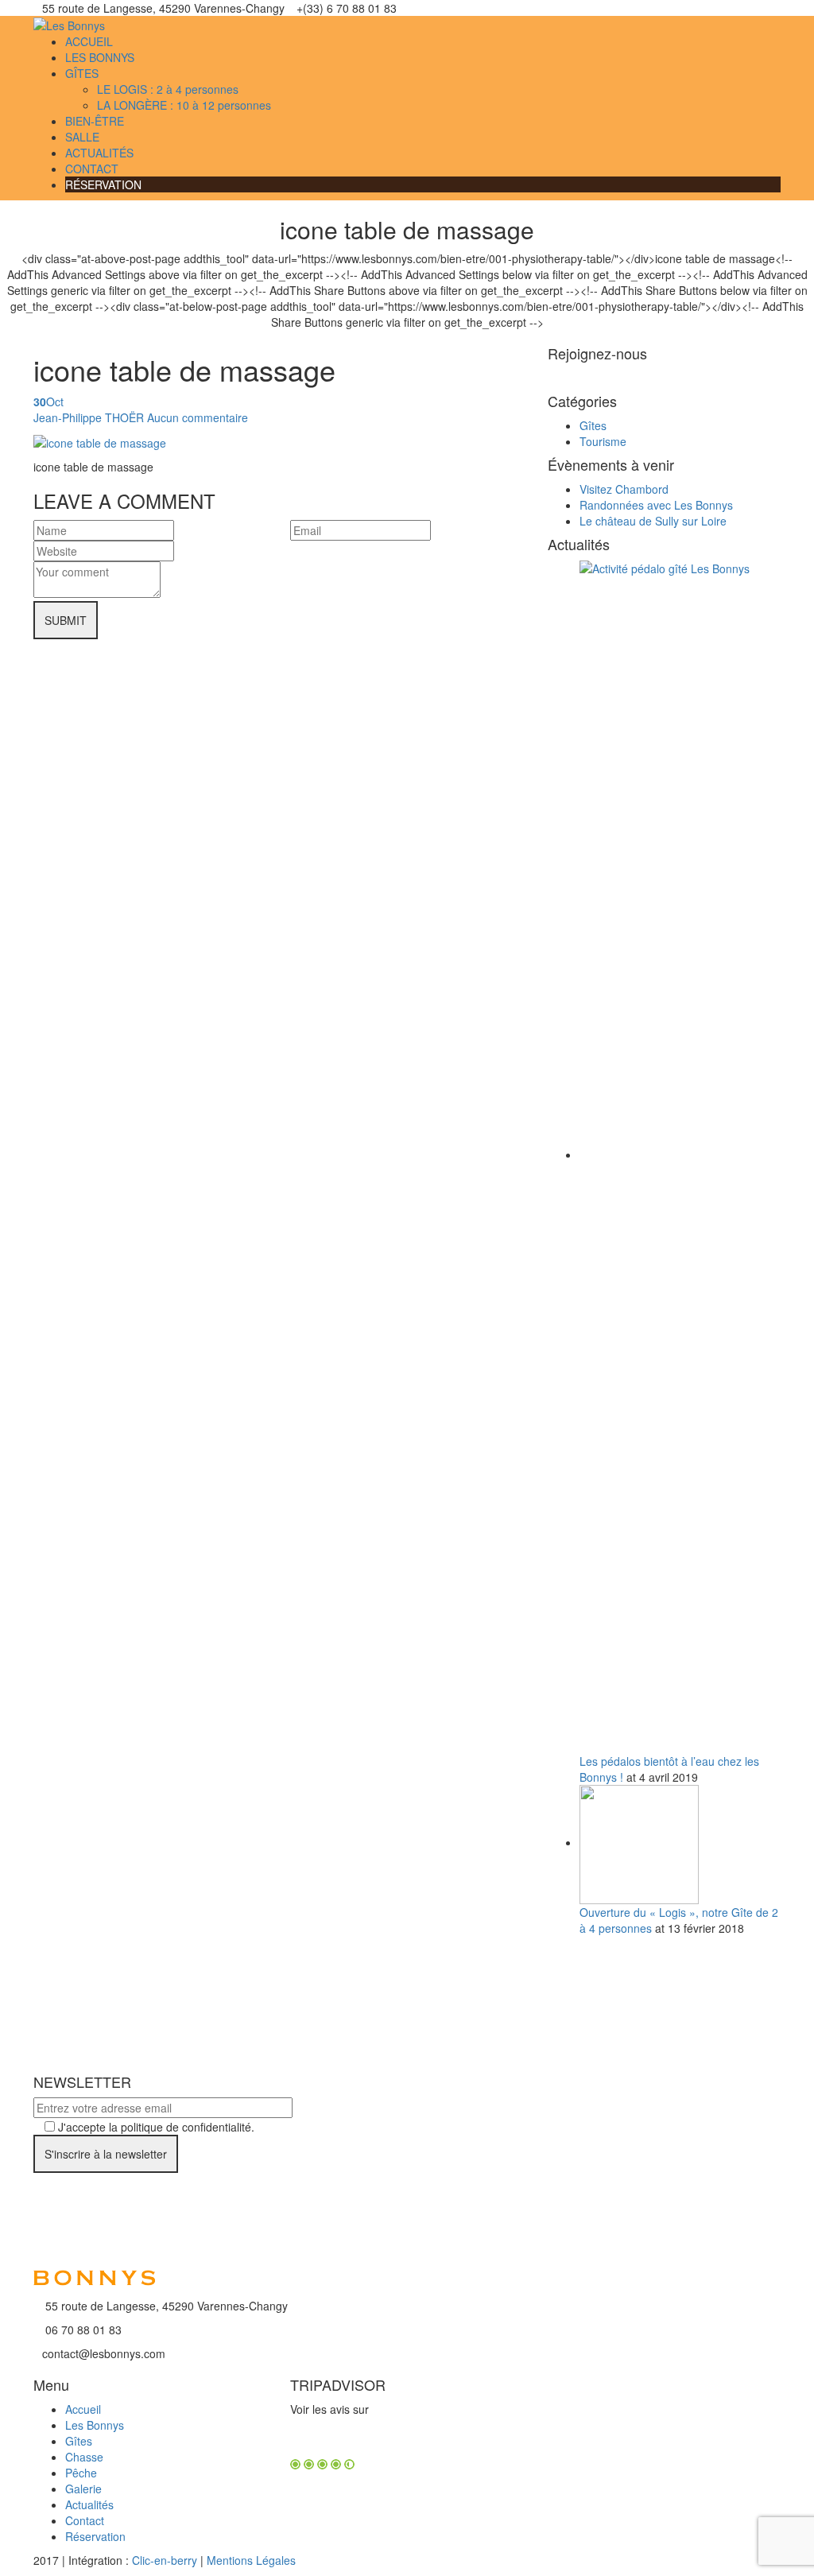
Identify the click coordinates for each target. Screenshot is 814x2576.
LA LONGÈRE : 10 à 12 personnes (184, 105)
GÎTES (82, 73)
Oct (48, 402)
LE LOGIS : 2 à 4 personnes (168, 89)
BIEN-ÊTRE (95, 121)
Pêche (81, 2473)
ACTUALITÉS (99, 153)
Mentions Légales (251, 2560)
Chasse (84, 2457)
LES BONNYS (100, 57)
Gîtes (593, 425)
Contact (85, 2520)
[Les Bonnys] (69, 24)
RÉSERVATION (103, 184)
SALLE (82, 137)
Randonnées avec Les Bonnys (656, 505)
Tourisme (603, 441)
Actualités (89, 2504)
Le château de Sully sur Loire (653, 521)
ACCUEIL (89, 41)
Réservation (95, 2536)
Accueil (83, 2409)
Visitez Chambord (624, 489)
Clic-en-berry (165, 2560)
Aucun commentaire (198, 417)
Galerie (83, 2489)
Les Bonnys (95, 2425)
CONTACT (92, 169)
